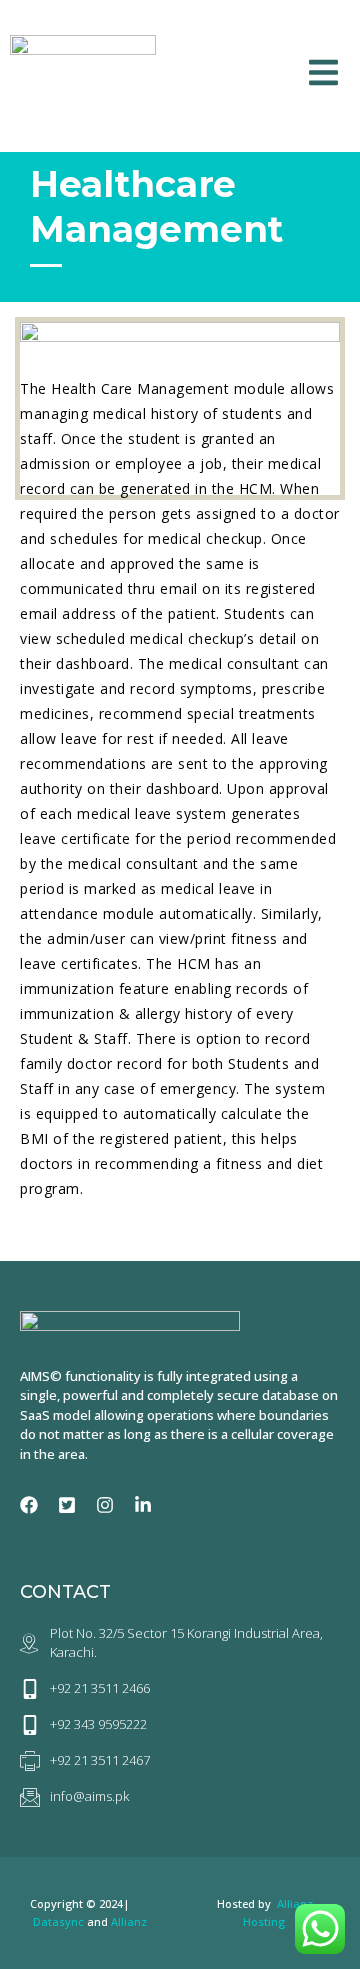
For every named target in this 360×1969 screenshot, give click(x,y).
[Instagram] (105, 1505)
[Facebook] (29, 1505)
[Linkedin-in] (143, 1505)
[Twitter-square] (67, 1505)
